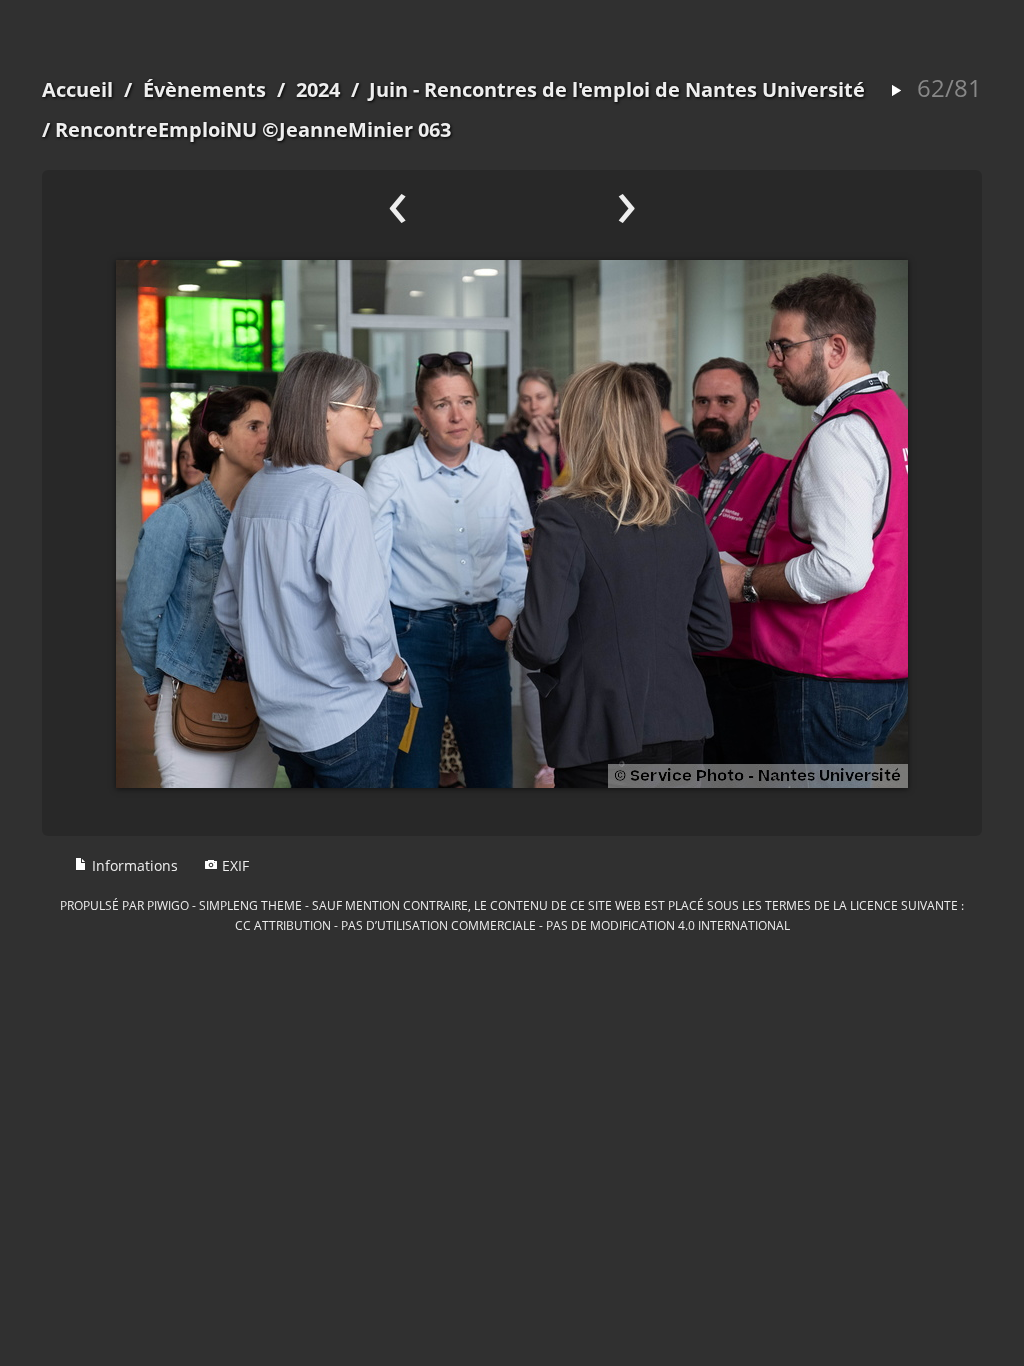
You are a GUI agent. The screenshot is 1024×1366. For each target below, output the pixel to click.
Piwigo (168, 905)
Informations (133, 865)
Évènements (204, 89)
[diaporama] (896, 91)
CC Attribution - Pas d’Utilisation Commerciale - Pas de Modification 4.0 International (512, 925)
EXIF (233, 865)
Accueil (77, 89)
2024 (318, 89)
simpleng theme (250, 905)
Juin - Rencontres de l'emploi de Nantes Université (617, 89)
